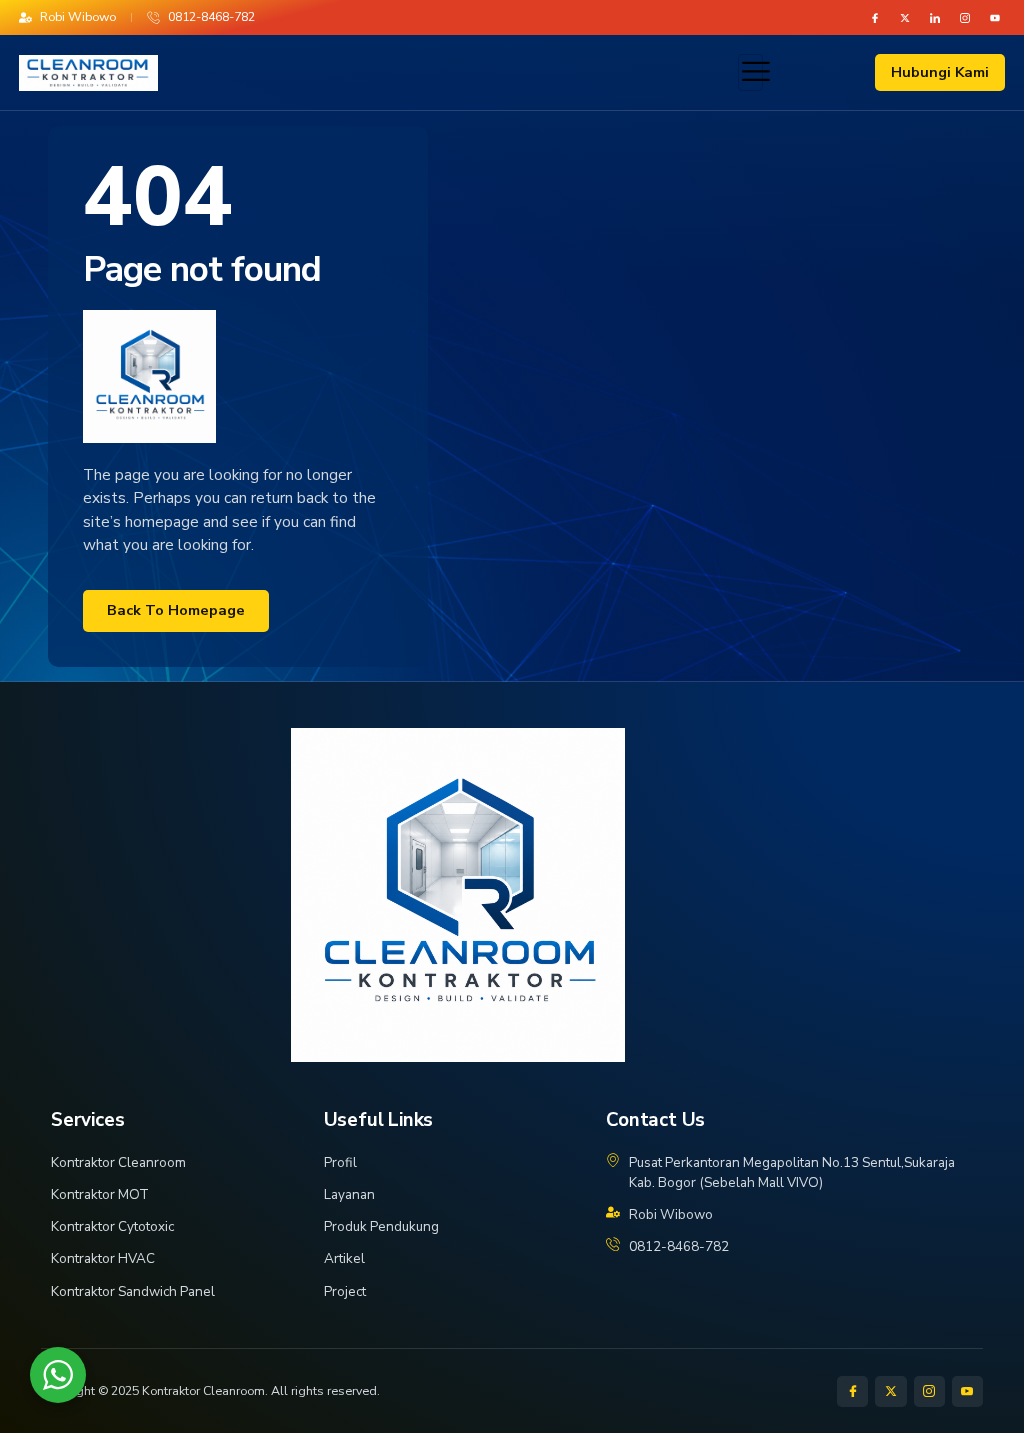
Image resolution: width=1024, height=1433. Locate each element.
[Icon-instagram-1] (965, 18)
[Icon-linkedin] (935, 18)
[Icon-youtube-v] (967, 1391)
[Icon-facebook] (875, 18)
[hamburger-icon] (750, 72)
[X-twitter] (905, 18)
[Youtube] (995, 18)
